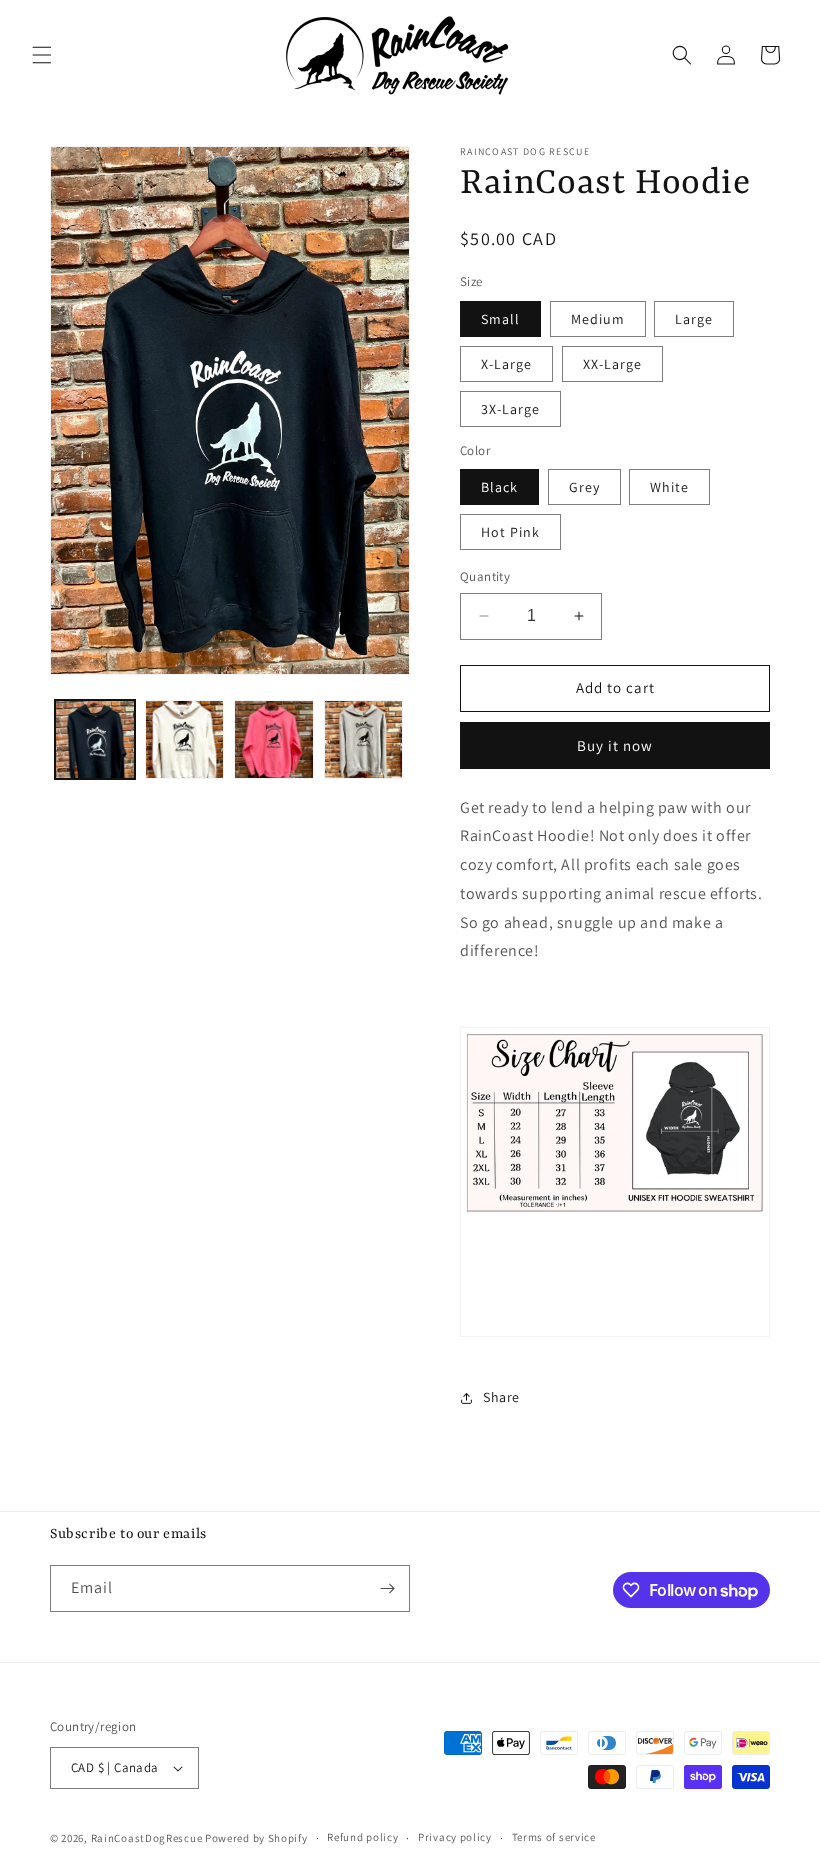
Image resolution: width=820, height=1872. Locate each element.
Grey (584, 487)
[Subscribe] (387, 1588)
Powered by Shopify (256, 1838)
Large (694, 319)
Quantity (485, 576)
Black (499, 487)
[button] (42, 55)
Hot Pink (510, 532)
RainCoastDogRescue (147, 1838)
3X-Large (510, 409)
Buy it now (615, 745)
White (669, 487)
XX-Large (612, 364)
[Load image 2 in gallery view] (185, 740)
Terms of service (554, 1837)
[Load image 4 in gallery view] (364, 740)
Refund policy (362, 1837)
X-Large (506, 364)
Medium (598, 319)
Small (500, 319)
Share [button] (501, 1397)
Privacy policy (455, 1837)
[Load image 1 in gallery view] (95, 740)
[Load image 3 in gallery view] (274, 740)
